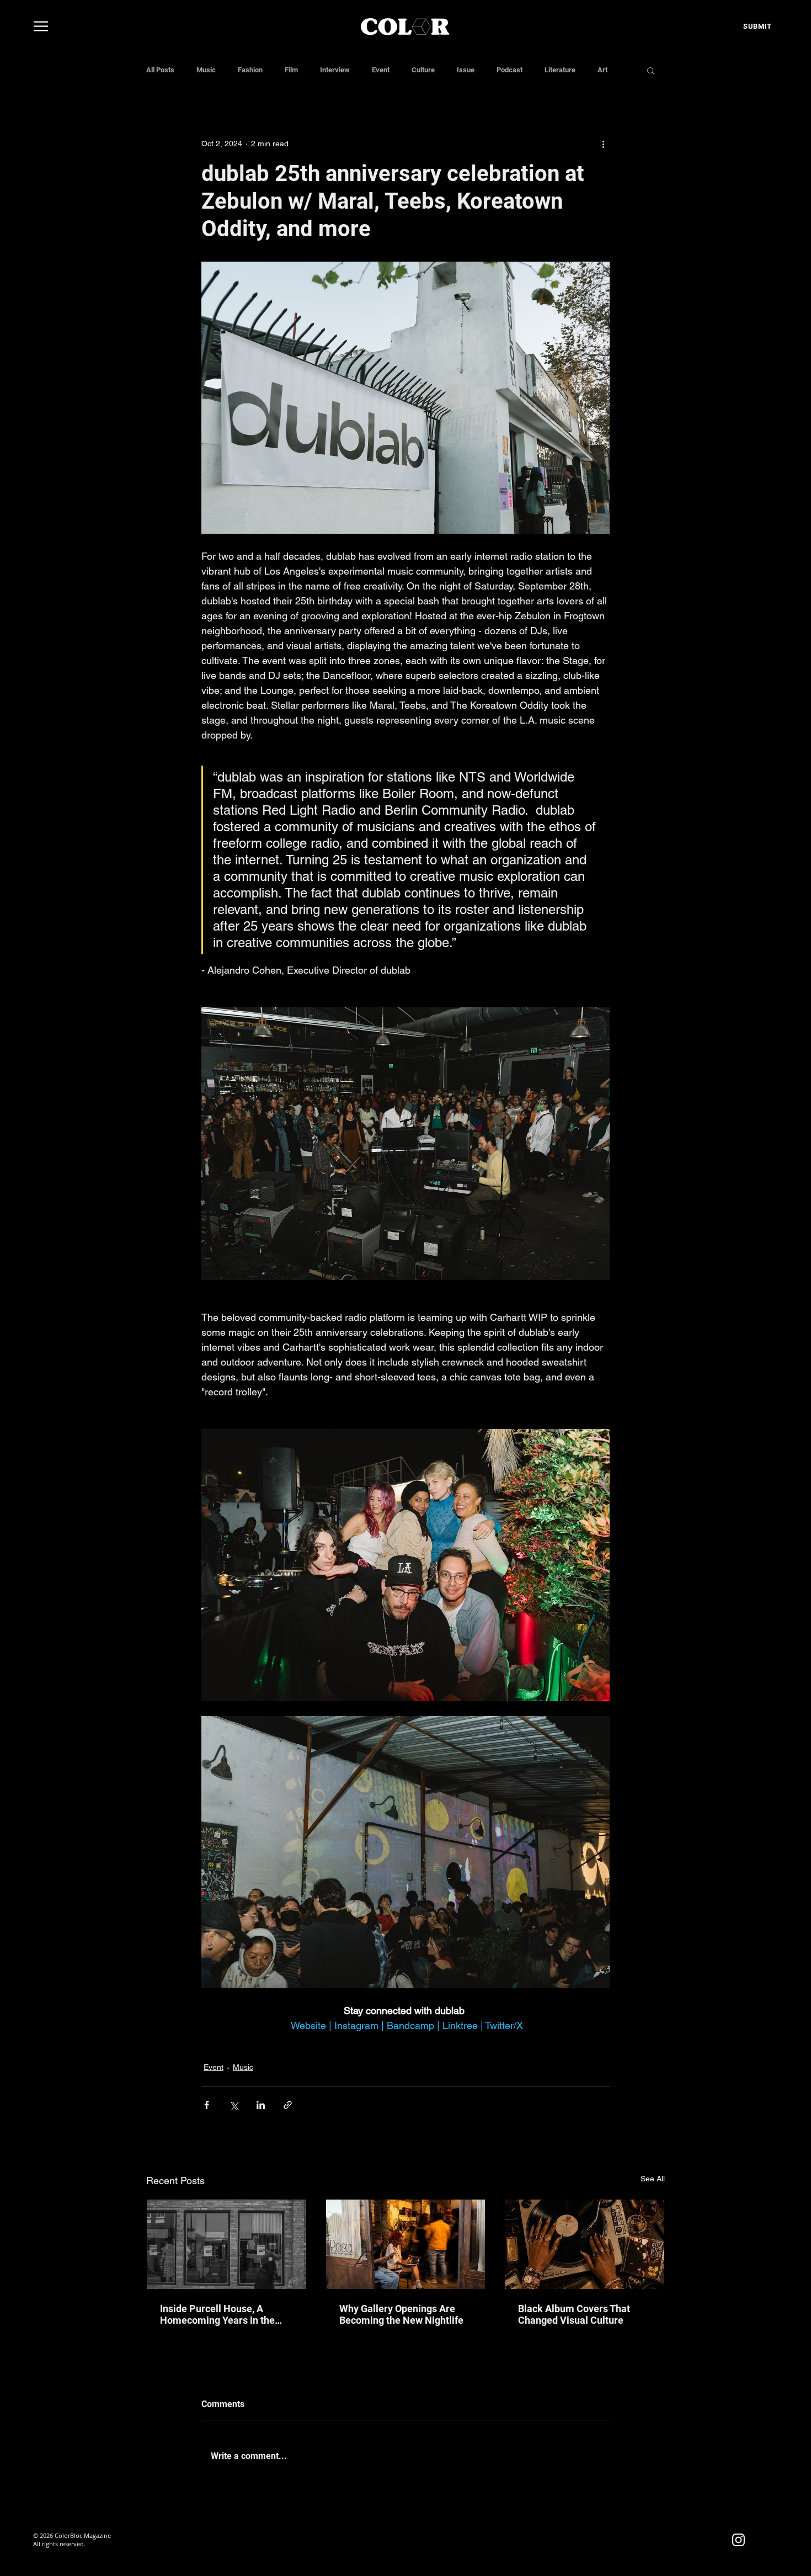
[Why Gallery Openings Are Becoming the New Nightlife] (406, 2244)
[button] (651, 70)
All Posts (160, 70)
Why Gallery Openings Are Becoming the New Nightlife (401, 2314)
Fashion (250, 70)
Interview (335, 70)
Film (291, 70)
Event (381, 70)
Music (206, 70)
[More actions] (603, 144)
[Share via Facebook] (207, 2105)
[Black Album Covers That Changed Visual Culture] (585, 2244)
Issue (466, 70)
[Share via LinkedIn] (261, 2105)
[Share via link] (288, 2105)
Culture (423, 70)
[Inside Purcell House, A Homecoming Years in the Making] (226, 2244)
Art (602, 70)
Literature (560, 70)
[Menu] (41, 26)
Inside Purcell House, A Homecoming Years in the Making (217, 2314)
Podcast (509, 70)
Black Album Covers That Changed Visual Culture (574, 2314)
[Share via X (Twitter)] (234, 2105)
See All (653, 2179)
